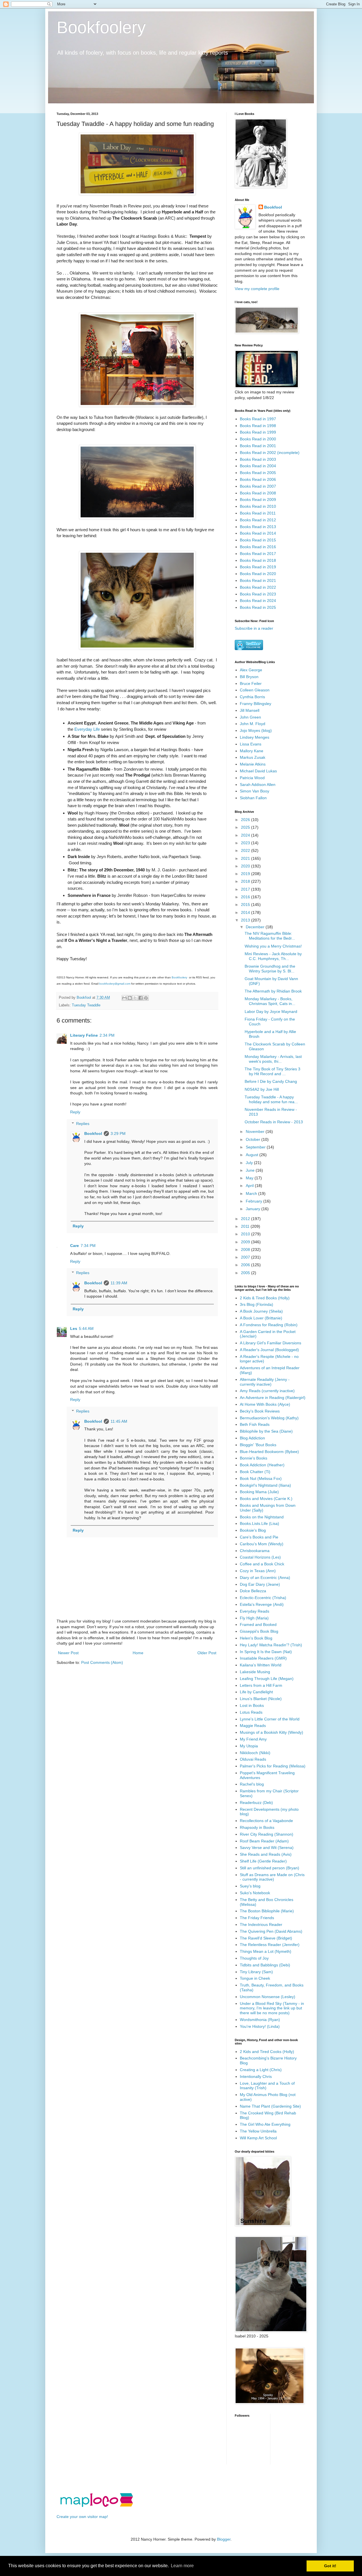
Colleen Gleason (255, 690)
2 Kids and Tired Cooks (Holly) (267, 2052)
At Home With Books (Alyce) (265, 1404)
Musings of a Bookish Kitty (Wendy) (271, 1732)
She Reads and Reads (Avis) (266, 1854)
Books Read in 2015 (258, 540)
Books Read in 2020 (258, 574)
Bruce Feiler (251, 683)
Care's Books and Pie (259, 1537)
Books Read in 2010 (258, 506)
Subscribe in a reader (254, 628)
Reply (75, 1112)
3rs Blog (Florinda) (257, 1304)
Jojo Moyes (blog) (256, 730)
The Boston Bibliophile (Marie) (267, 1911)
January (254, 1209)
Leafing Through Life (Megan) (267, 1679)
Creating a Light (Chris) (261, 2070)
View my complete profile (257, 289)
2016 (246, 897)
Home (138, 1653)
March (252, 1193)
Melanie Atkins (253, 764)
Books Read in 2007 (258, 486)
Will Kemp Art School (258, 2138)
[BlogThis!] (130, 998)
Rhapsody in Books (257, 1827)
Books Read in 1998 (258, 426)
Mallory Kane (252, 751)
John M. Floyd (253, 724)
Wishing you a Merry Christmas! (273, 946)
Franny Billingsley (256, 704)
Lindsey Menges (255, 737)
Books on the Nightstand (262, 1517)
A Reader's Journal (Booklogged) (269, 1350)
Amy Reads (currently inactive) (267, 1391)
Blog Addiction (252, 1438)
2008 (246, 1250)
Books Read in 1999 (258, 432)
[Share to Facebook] (141, 998)
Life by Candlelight (256, 1692)
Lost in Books (252, 1705)
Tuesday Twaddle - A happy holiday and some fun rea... (271, 1099)
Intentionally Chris (256, 2076)
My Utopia (249, 1746)
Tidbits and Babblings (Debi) (265, 1965)
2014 (246, 912)
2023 (246, 843)
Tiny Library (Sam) (256, 1972)
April (250, 1186)
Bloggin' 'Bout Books (258, 1445)
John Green (250, 717)
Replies (83, 1124)
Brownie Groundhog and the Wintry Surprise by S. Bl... (270, 969)
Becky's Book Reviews (260, 1411)
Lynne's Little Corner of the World (270, 1719)
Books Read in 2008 (258, 493)
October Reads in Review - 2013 (274, 1122)
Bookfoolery (101, 27)
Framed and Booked (258, 1625)
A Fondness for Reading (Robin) (269, 1325)
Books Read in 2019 (258, 567)
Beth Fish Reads (255, 1424)
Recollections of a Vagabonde (266, 1821)
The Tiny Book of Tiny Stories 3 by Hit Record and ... (272, 1071)
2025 (246, 827)
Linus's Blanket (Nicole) (261, 1699)
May (250, 1178)
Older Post (207, 1653)
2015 (246, 905)
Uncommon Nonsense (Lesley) (268, 1997)
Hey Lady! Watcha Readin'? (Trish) (271, 1645)
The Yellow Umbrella (258, 2131)
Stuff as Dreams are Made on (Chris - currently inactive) (272, 1877)
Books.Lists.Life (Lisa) (259, 1523)
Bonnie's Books (254, 1458)
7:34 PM (88, 1246)
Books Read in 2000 (258, 439)
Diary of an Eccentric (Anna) (265, 1578)
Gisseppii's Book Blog (259, 1631)
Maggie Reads (253, 1726)
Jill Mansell (250, 710)
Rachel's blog (252, 1784)
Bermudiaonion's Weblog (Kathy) (269, 1418)
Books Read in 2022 (258, 587)
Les (74, 1328)
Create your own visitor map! (82, 2517)
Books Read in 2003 (258, 459)
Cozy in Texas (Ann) (258, 1571)
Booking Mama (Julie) (259, 1492)
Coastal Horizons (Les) (260, 1557)
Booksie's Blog (253, 1530)
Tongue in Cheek (255, 1978)
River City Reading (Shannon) (267, 1834)
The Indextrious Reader (261, 1925)
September (256, 1147)
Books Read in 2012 (258, 520)
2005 (246, 1273)
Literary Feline (84, 1035)
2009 (246, 1242)
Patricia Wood (252, 778)
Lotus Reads (251, 1712)
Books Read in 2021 (258, 580)
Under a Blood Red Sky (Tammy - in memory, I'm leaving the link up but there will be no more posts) (272, 2008)
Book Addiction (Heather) (262, 1465)
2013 (246, 920)
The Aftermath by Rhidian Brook (273, 991)
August (253, 1155)
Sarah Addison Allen (258, 785)
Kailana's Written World (261, 1665)
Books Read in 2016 (258, 547)
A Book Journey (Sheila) (261, 1311)
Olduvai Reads (253, 1759)
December (256, 927)
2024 (246, 835)
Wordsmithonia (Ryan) (260, 2020)
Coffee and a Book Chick (262, 1564)
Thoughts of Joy (254, 1958)
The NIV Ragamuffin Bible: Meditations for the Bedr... (270, 936)
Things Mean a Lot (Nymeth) (266, 1951)
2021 (246, 858)
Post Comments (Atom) (102, 1662)
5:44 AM (86, 1328)
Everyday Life (88, 729)
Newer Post (68, 1653)
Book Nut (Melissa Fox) (261, 1478)
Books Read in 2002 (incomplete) (270, 453)
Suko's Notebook (255, 1893)
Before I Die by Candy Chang (271, 1081)
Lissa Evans (251, 744)
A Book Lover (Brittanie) (261, 1318)
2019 (246, 874)
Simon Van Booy (255, 791)
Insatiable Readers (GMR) (263, 1658)
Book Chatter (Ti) (255, 1472)
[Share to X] (135, 998)
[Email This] (124, 998)
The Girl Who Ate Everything (265, 2124)
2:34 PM (107, 1035)
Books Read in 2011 (258, 513)
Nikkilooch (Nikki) (255, 1753)
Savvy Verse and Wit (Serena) (267, 1848)
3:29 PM (118, 1133)
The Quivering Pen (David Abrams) (271, 1931)
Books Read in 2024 (258, 601)
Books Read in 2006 (258, 479)
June (251, 1170)
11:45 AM (119, 1421)
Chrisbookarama (255, 1551)
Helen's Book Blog (256, 1638)
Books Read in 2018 (258, 560)
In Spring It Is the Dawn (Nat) (266, 1652)
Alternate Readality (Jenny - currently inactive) (265, 1382)
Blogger (224, 2539)
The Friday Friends (257, 1918)
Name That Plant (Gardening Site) (270, 2106)
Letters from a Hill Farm (261, 1685)
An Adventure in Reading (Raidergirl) (273, 1398)
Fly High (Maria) (254, 1618)
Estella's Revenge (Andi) (262, 1604)
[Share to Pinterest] (146, 998)
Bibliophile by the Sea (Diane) (266, 1431)
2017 (246, 889)
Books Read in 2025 (258, 607)
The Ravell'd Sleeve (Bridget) (266, 1938)
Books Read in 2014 (258, 533)
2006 (246, 1265)
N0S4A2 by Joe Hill (262, 1089)
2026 (246, 820)
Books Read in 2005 (258, 473)
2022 (246, 850)
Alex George (251, 670)
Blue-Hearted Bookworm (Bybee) (269, 1452)
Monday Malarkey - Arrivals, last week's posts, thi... (273, 1059)
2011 (246, 1226)
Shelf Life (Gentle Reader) (263, 1861)
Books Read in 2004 (258, 466)
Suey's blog (250, 1886)
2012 (246, 1219)
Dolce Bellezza (253, 1591)
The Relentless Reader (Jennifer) (270, 1945)
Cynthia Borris (252, 697)
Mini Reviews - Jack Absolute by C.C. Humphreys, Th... (273, 956)
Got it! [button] (330, 2566)
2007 (246, 1257)
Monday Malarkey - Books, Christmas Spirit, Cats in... (270, 1001)
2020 (246, 866)
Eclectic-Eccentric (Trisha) (263, 1598)
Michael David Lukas (258, 771)
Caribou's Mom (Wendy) (262, 1544)
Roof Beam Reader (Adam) (264, 1841)
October (254, 1139)
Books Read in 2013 (258, 527)
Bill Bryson (249, 677)
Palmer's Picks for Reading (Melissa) (273, 1766)
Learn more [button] (182, 2566)
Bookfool (93, 1133)
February (255, 1201)
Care (75, 1246)
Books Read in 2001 (258, 446)
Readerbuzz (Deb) (256, 1803)
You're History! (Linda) (260, 2026)
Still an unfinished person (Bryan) (270, 1868)
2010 (246, 1234)
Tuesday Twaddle (86, 1005)
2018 (246, 881)
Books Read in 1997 (258, 419)
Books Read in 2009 (258, 500)
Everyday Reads (255, 1611)
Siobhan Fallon (253, 798)
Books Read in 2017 (258, 554)
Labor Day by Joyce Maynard (271, 1011)
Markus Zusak (253, 757)
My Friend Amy (253, 1739)
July (250, 1163)
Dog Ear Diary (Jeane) (260, 1584)
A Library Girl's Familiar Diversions (271, 1343)
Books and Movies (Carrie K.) (266, 1499)
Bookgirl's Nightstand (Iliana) (265, 1485)
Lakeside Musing (255, 1672)
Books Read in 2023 (258, 594)
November (256, 1131)
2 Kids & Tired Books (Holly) (265, 1298)
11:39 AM (119, 1283)
